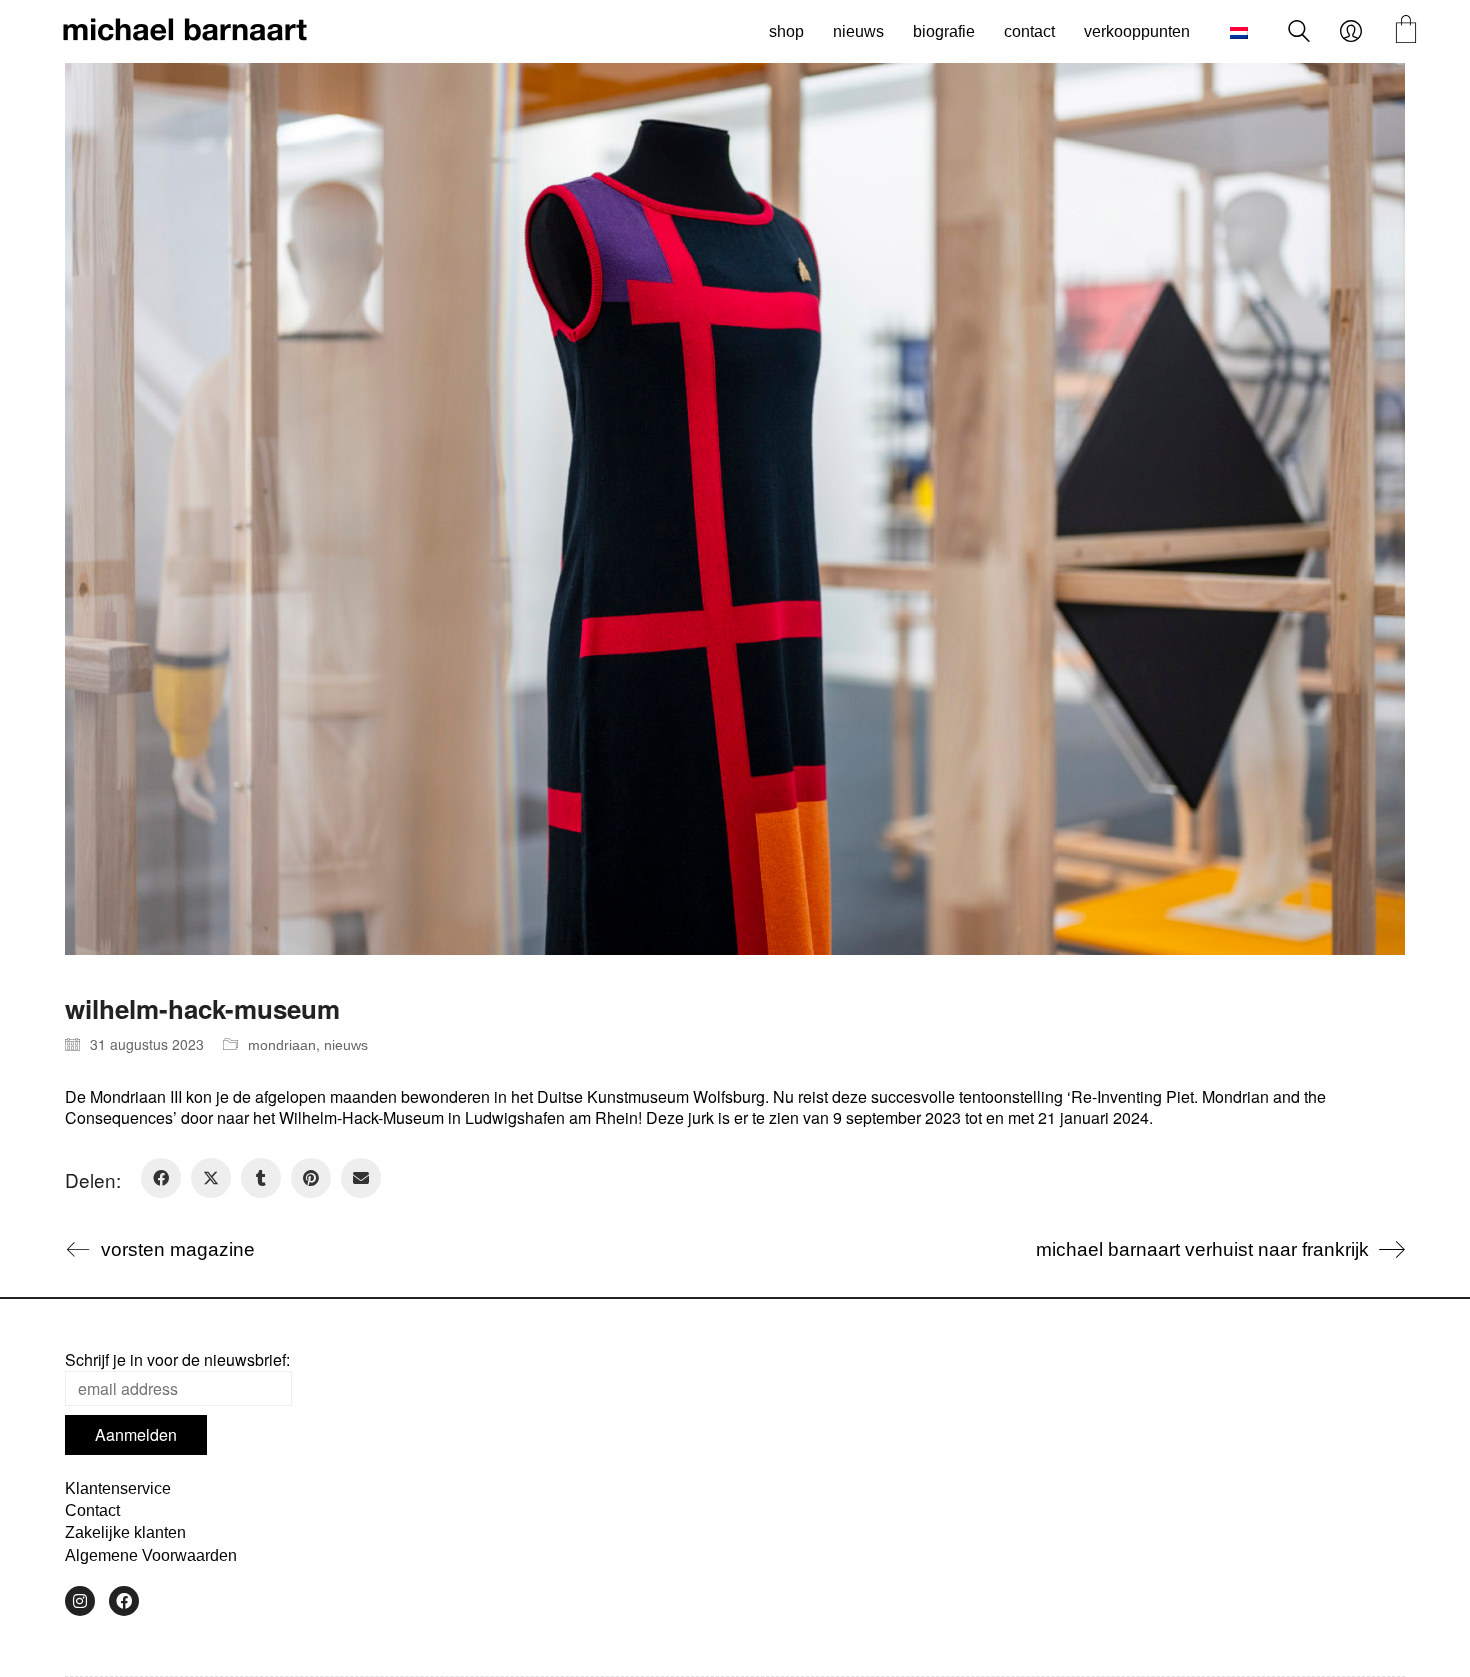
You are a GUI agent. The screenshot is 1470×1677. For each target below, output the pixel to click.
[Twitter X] (211, 1178)
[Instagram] (80, 1601)
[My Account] (1351, 32)
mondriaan (282, 1045)
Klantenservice (118, 1488)
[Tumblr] (261, 1178)
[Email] (361, 1178)
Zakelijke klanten (125, 1532)
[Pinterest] (311, 1178)
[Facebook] (161, 1178)
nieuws (346, 1045)
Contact (92, 1510)
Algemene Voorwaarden (151, 1555)
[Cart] (1406, 31)
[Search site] (1299, 33)
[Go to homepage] (185, 32)
